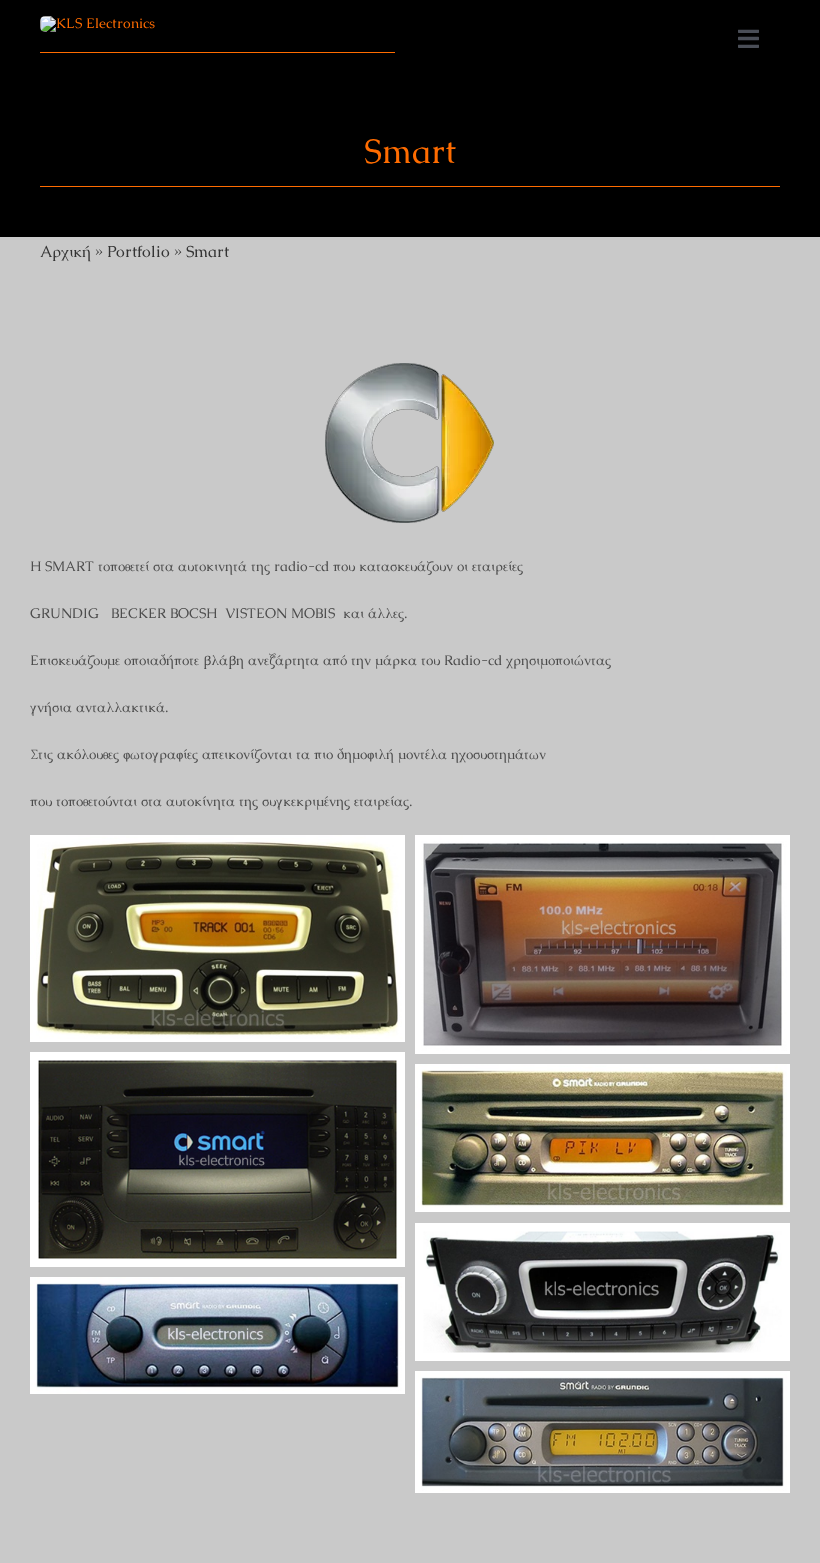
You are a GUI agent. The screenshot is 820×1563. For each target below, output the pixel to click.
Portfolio (138, 251)
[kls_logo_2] (97, 23)
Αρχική (65, 251)
